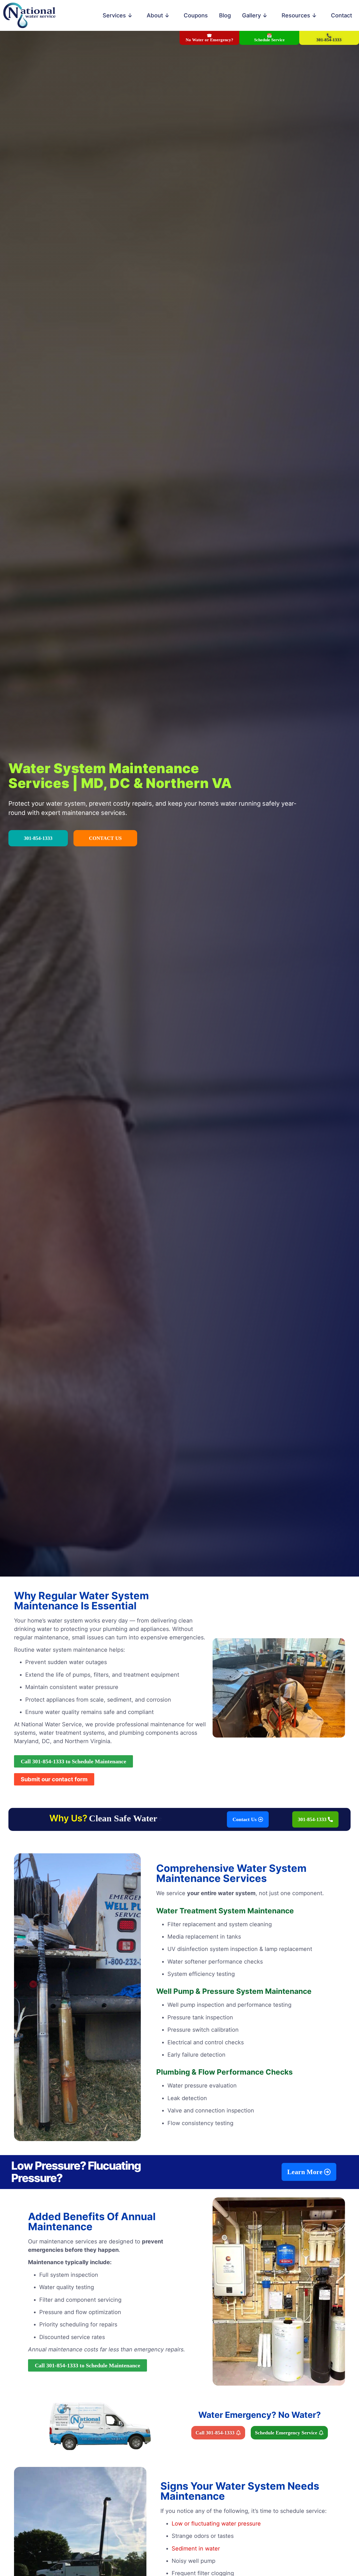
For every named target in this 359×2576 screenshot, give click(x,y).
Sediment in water (196, 2549)
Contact (341, 15)
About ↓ (158, 15)
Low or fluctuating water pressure (216, 2524)
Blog (225, 15)
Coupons (196, 15)
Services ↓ (118, 15)
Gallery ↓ (255, 15)
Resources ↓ (299, 15)
